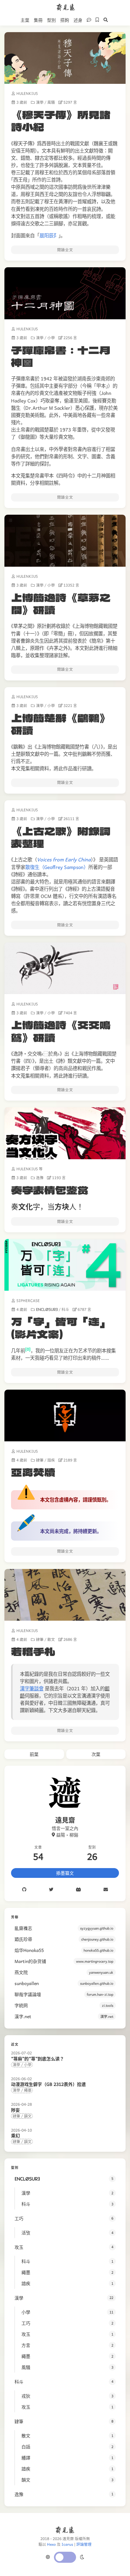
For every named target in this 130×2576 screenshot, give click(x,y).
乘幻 (15, 2135)
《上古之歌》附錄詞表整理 (61, 837)
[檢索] (105, 20)
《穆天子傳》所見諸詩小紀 (61, 120)
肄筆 (40, 1460)
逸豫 (40, 1178)
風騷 (51, 102)
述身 (78, 20)
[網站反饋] (88, 20)
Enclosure (47, 1310)
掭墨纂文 (65, 1873)
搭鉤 (65, 20)
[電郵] (106, 1890)
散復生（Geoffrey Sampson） (57, 867)
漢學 (40, 102)
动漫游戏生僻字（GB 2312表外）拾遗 (48, 2084)
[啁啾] (51, 1890)
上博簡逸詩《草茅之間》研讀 (61, 603)
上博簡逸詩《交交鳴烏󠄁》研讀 (61, 1031)
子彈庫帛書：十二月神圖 (61, 356)
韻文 (28, 2116)
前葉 (34, 1754)
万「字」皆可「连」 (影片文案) (61, 1327)
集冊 (38, 20)
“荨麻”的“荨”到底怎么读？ (38, 2058)
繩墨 (28, 2090)
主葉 (25, 20)
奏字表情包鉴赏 (50, 1190)
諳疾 (51, 1460)
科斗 (65, 1310)
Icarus (67, 2544)
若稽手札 (33, 1651)
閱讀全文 (65, 250)
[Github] (24, 1890)
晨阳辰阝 (49, 235)
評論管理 (84, 2544)
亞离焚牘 (33, 1472)
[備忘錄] (97, 20)
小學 (51, 338)
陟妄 (15, 2110)
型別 (51, 20)
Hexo (51, 2544)
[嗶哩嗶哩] (78, 1890)
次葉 (96, 1754)
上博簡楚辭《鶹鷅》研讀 (61, 724)
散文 (51, 1640)
